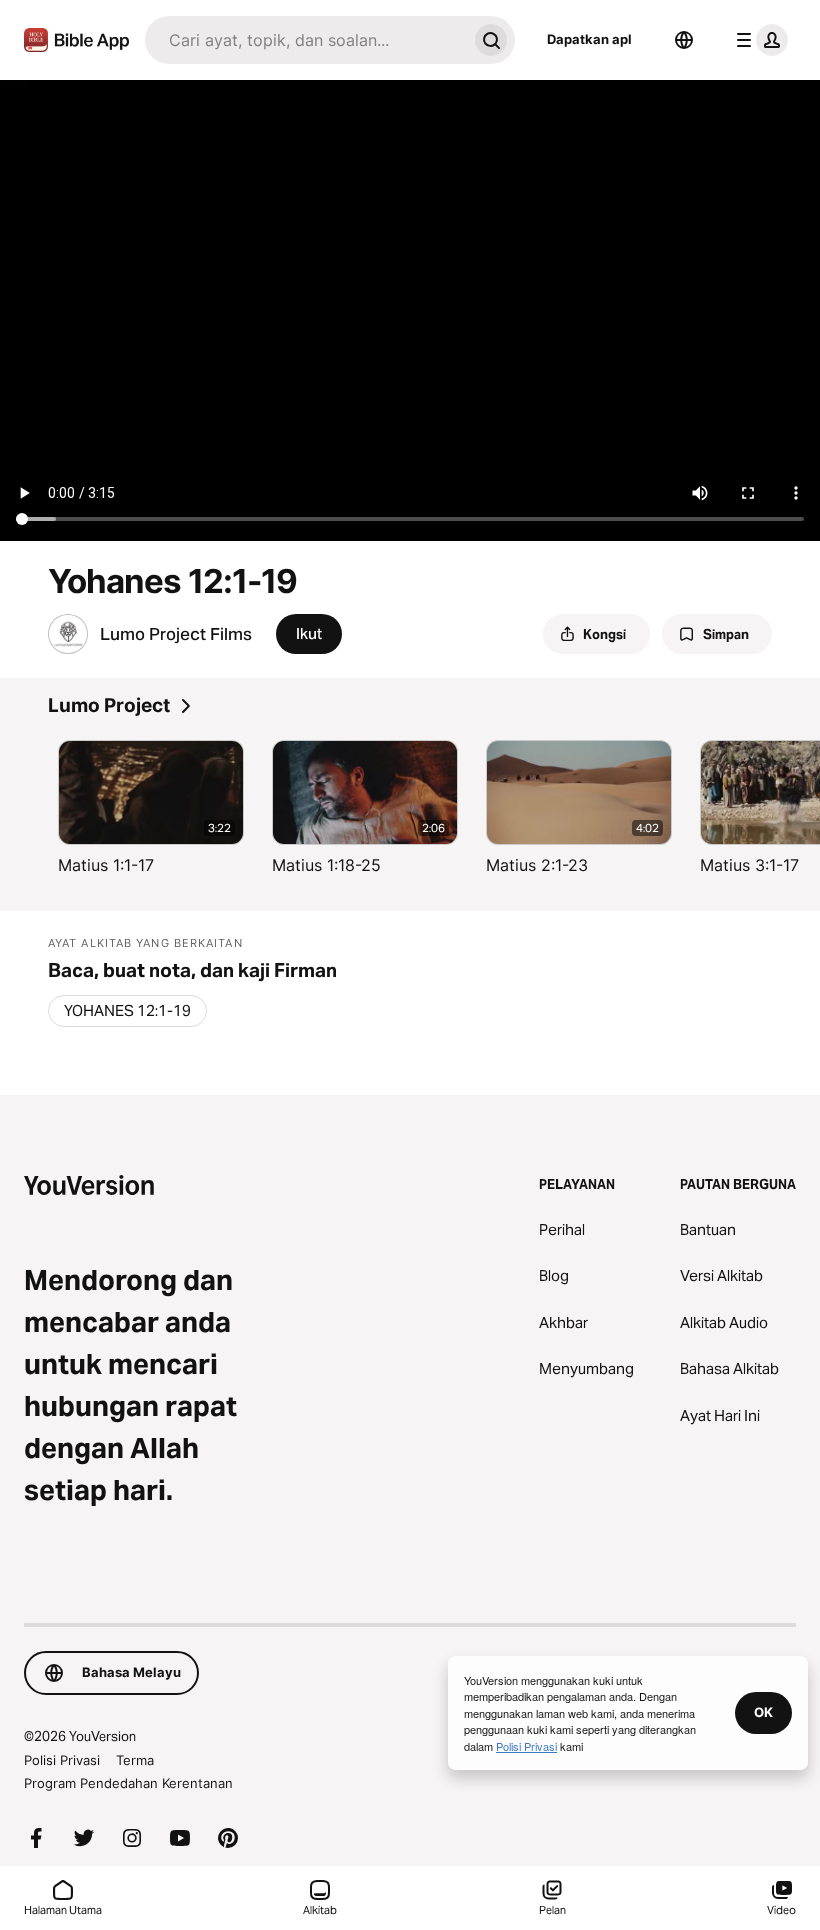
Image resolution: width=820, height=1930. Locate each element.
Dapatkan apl (589, 39)
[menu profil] (758, 40)
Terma (135, 1760)
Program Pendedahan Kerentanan (128, 1783)
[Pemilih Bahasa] (684, 40)
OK (763, 1712)
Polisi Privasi (62, 1760)
